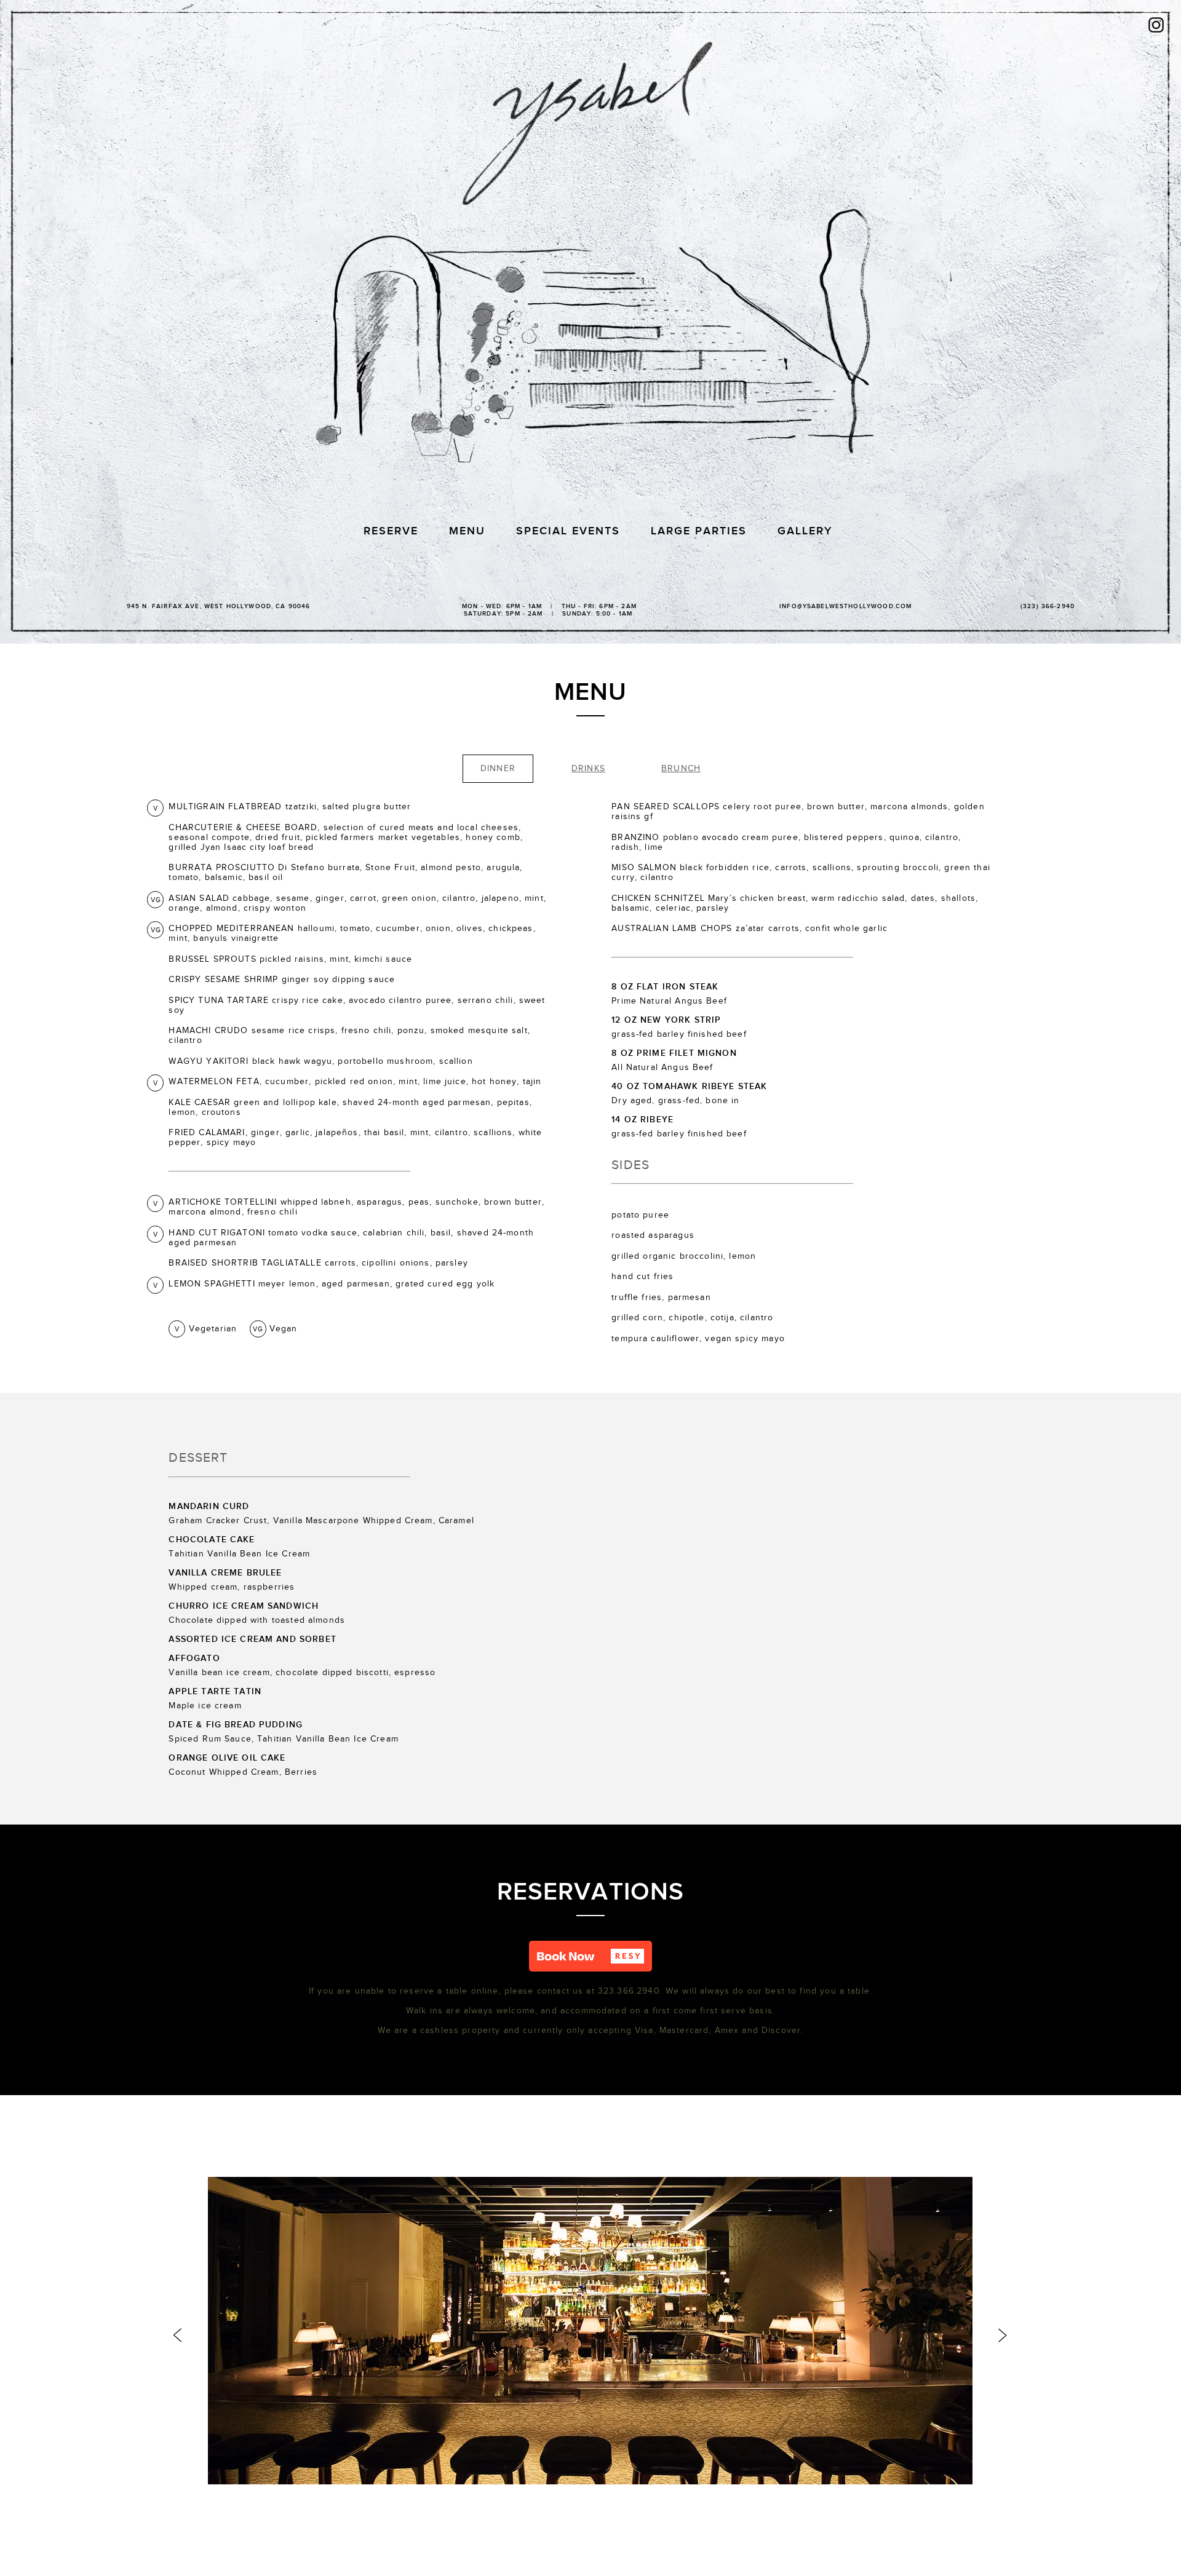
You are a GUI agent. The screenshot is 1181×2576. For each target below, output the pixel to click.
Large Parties (699, 531)
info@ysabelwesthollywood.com (845, 606)
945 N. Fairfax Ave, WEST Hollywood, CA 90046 (219, 606)
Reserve (391, 531)
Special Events (568, 531)
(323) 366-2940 (1048, 606)
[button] (590, 1956)
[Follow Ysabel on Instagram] (1156, 26)
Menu (467, 531)
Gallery (805, 531)
